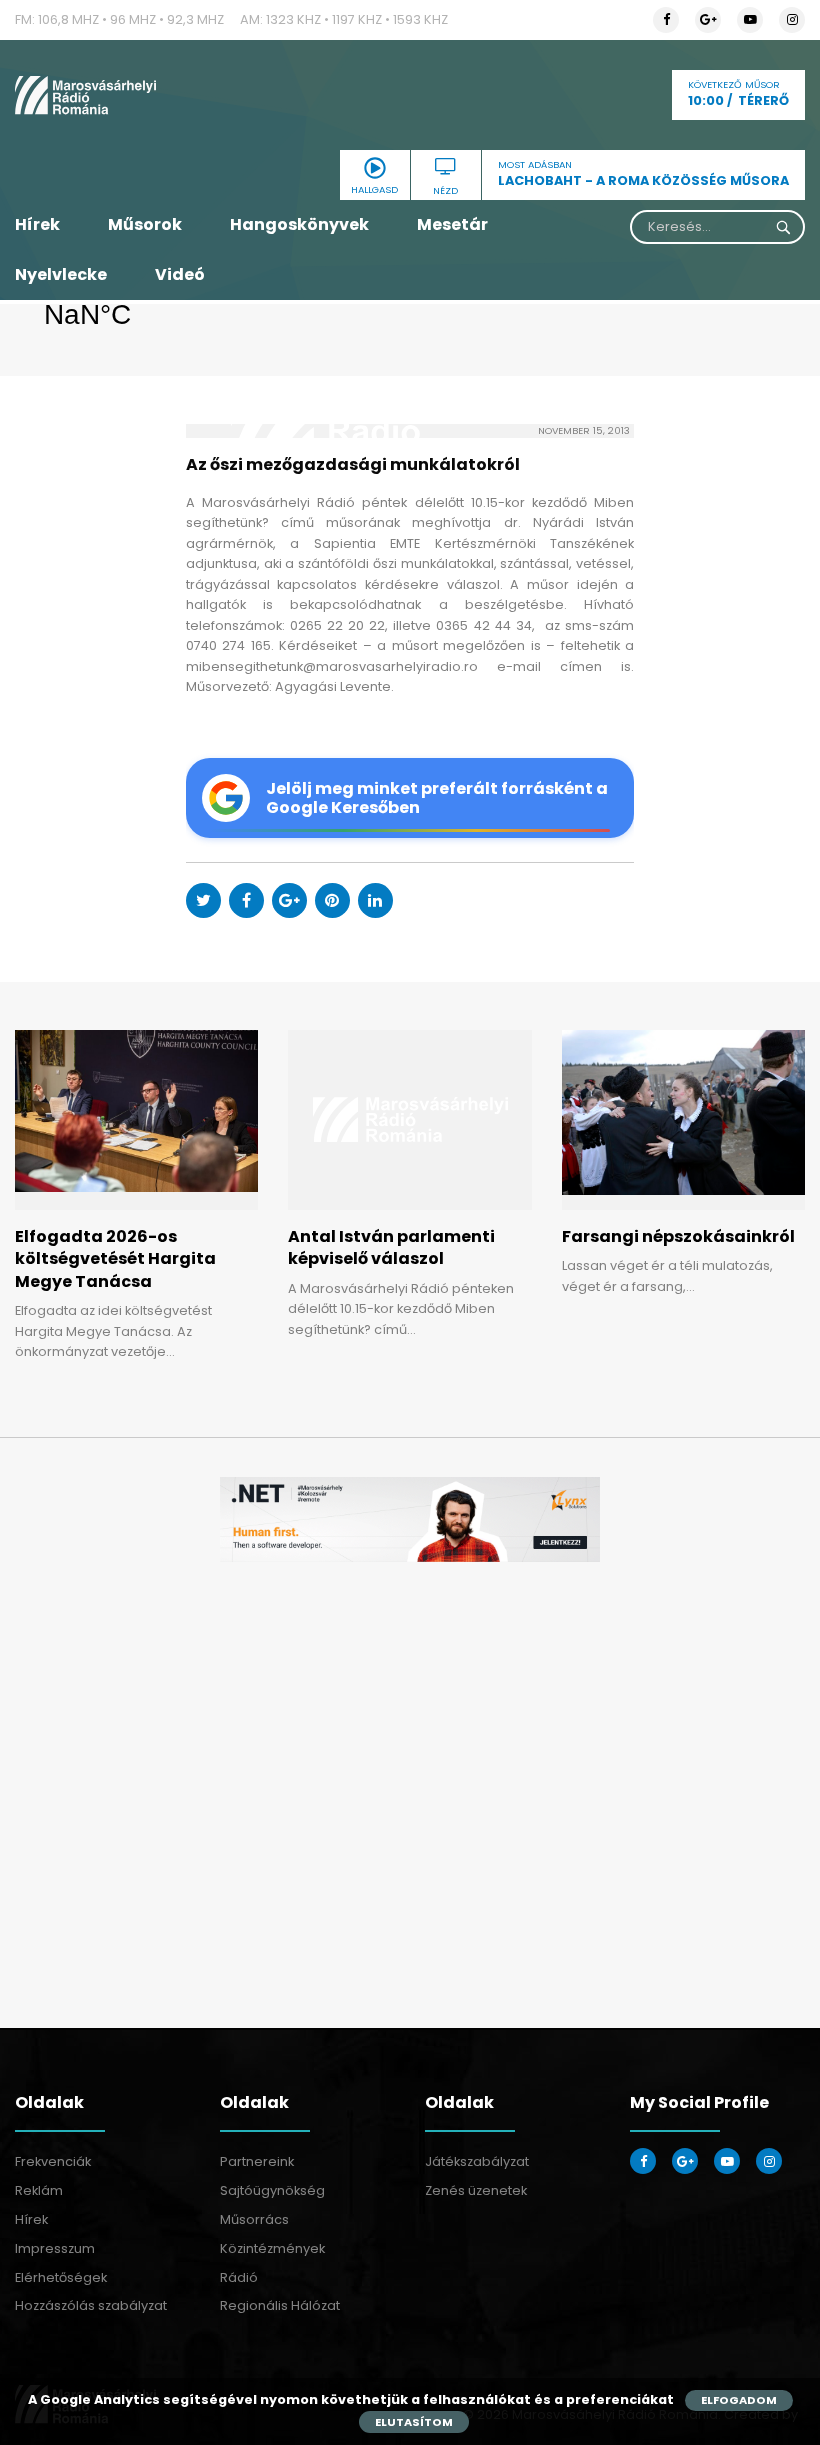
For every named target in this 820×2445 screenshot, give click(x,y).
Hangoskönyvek (299, 224)
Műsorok (145, 224)
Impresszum (55, 2248)
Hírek (37, 224)
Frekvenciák (53, 2161)
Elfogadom (739, 2400)
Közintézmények (272, 2248)
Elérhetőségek (61, 2277)
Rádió (239, 2277)
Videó (180, 274)
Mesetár (452, 224)
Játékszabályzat (477, 2161)
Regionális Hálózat (280, 2305)
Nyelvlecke (61, 274)
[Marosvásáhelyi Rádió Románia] (136, 95)
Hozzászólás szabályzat (91, 2305)
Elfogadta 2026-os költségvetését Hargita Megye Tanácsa (115, 1259)
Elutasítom (414, 2422)
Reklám (39, 2190)
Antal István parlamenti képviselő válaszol (391, 1247)
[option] (410, 1519)
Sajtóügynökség (272, 2190)
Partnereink (257, 2161)
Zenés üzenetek (476, 2190)
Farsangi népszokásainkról (678, 1236)
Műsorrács (254, 2219)
